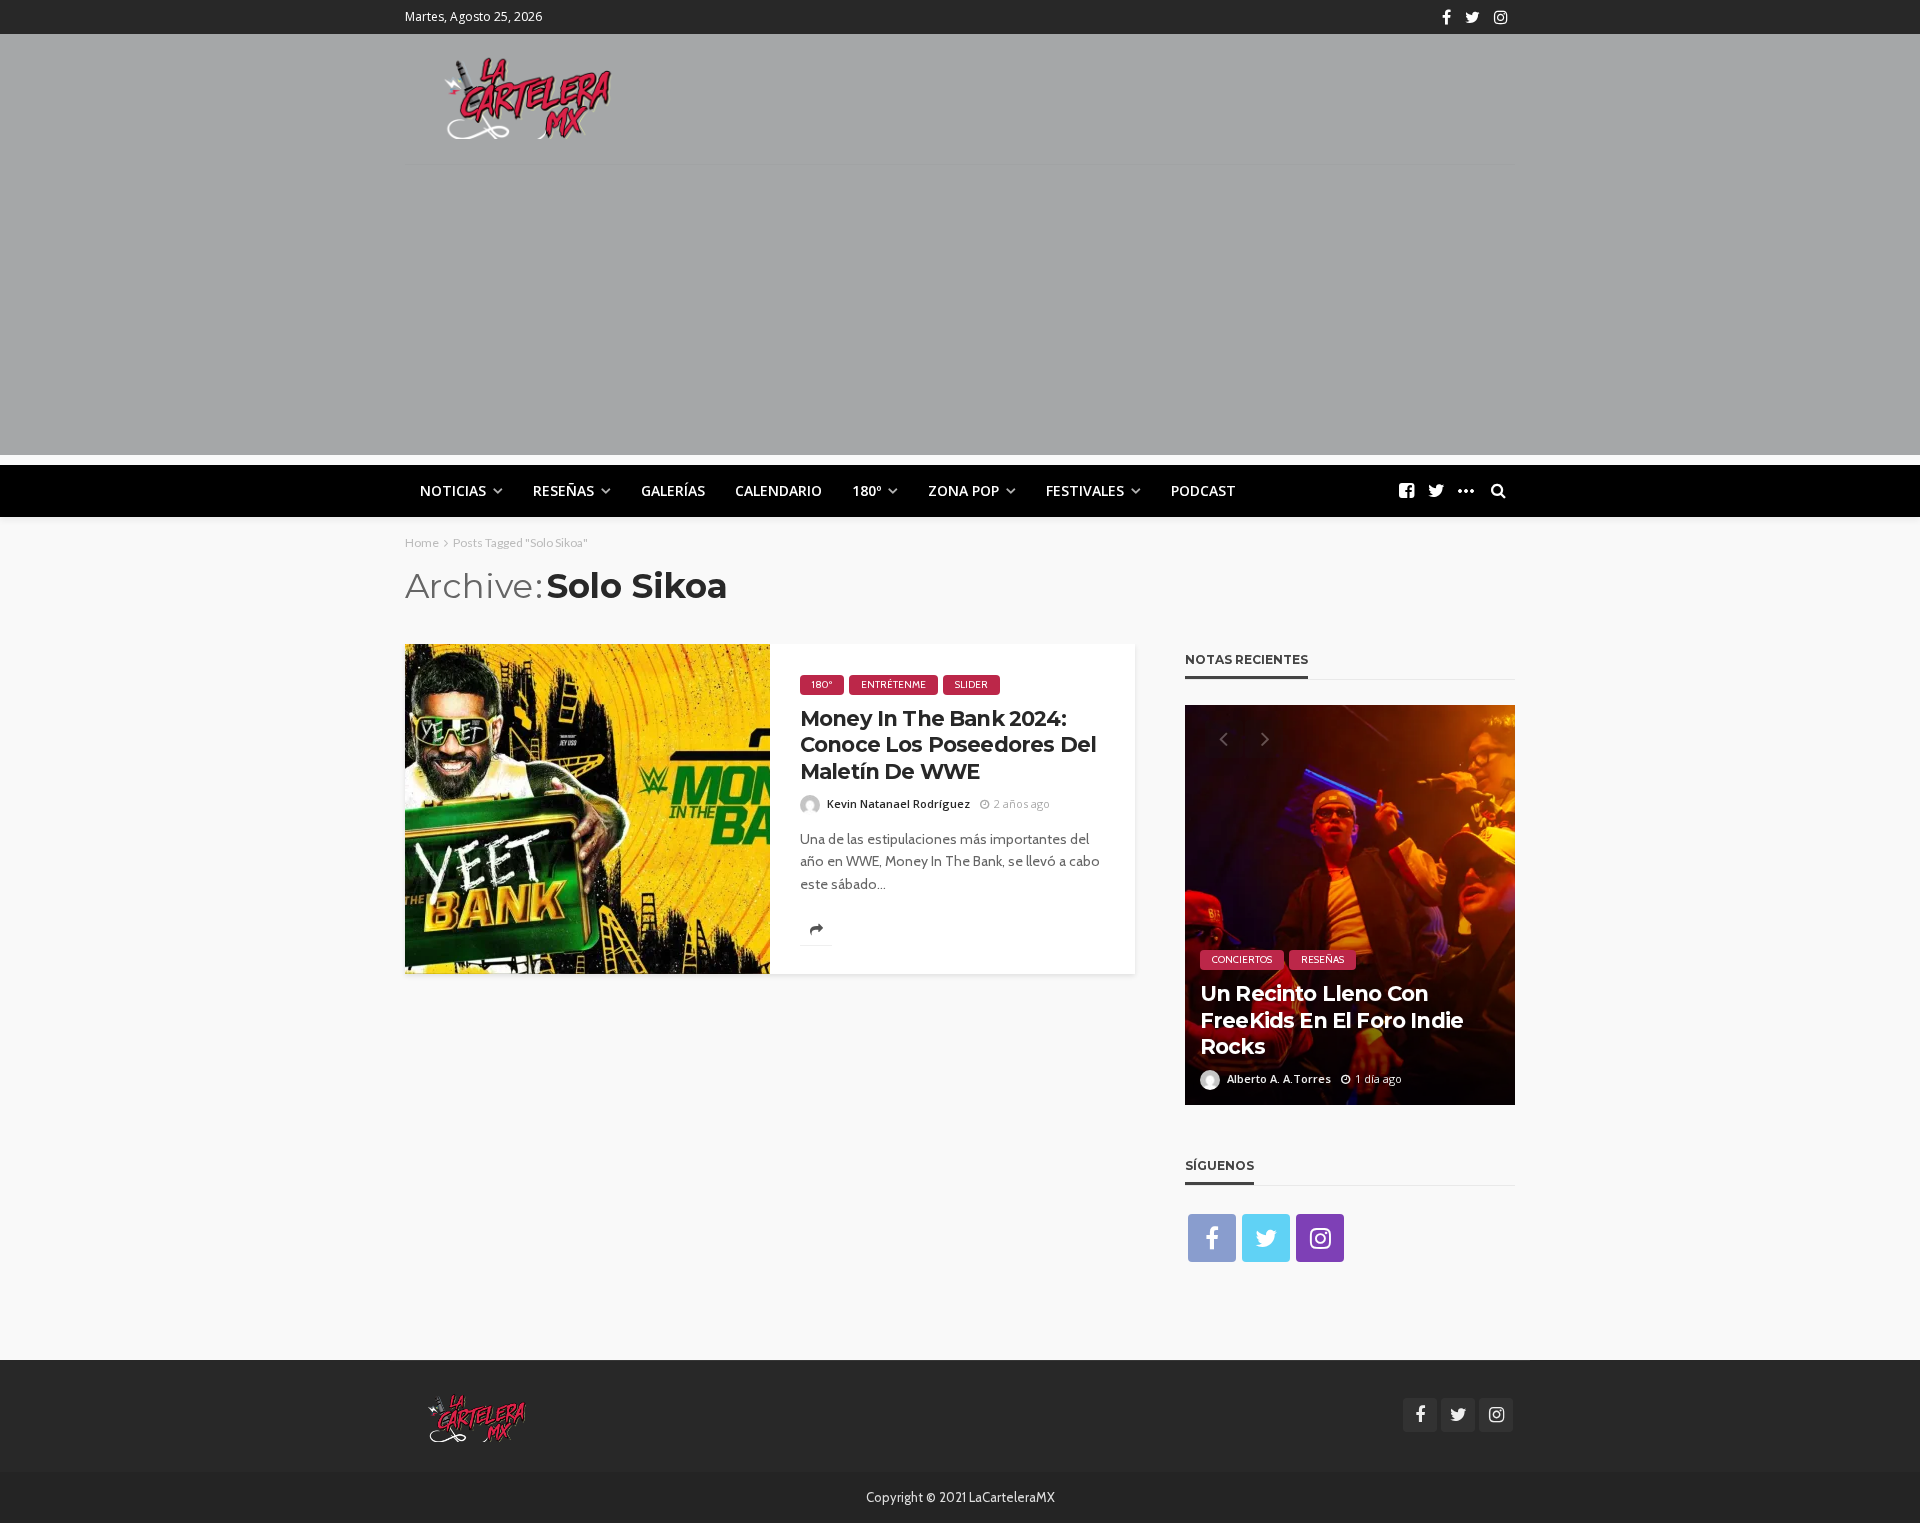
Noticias (453, 490)
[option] (1350, 905)
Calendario (778, 490)
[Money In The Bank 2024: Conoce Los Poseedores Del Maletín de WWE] (587, 809)
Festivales (1085, 490)
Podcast (1203, 490)
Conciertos (1242, 959)
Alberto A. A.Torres (1279, 1078)
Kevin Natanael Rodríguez (898, 803)
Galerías (673, 490)
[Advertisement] (960, 315)
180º (866, 490)
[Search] (1498, 491)
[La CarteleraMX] (528, 96)
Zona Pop (963, 490)
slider (971, 684)
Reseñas (563, 490)
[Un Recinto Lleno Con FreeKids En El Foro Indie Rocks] (1350, 905)
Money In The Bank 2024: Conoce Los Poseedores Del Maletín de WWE (948, 745)
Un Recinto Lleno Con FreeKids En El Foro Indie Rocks (1331, 1020)
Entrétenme (893, 684)
